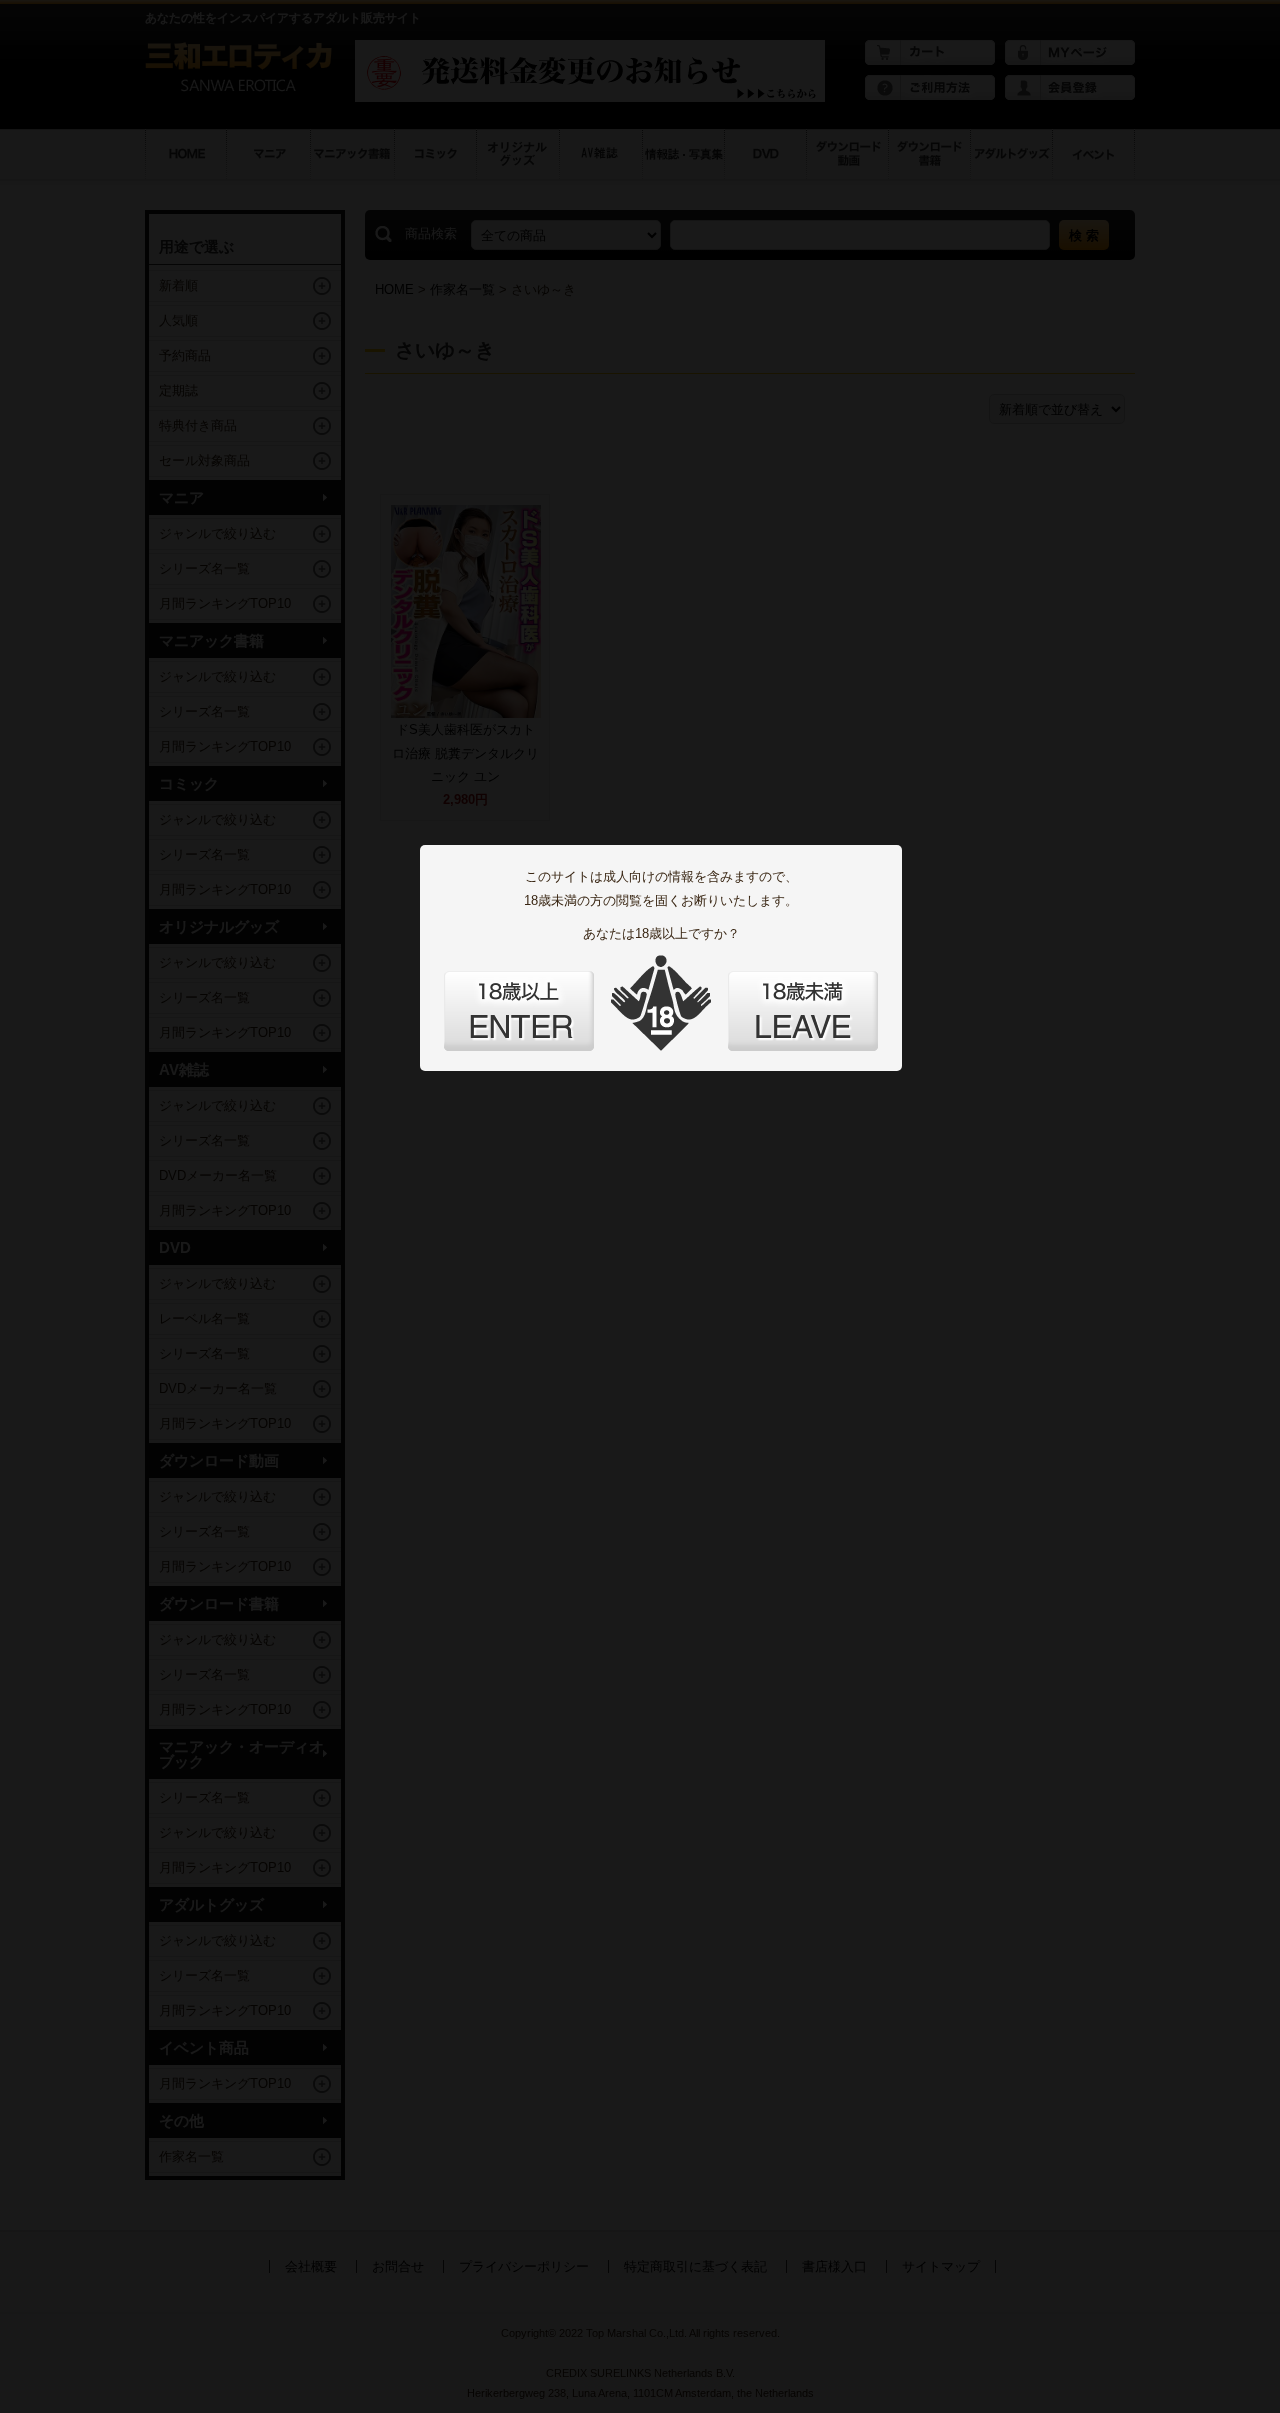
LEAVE (803, 1011)
